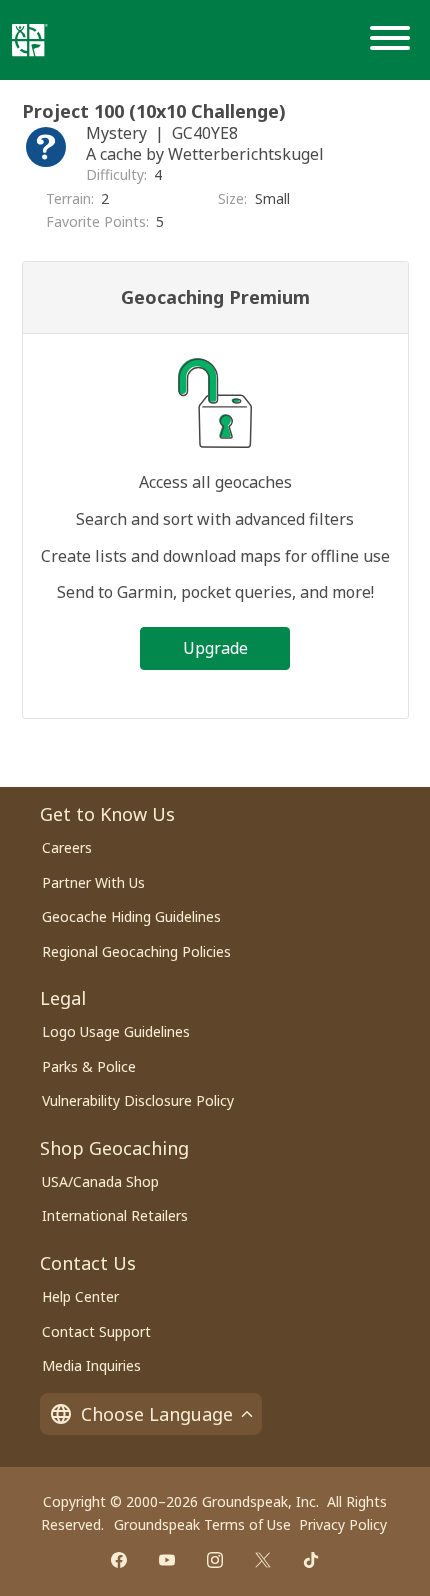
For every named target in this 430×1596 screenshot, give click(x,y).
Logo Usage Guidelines (116, 1031)
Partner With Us (93, 882)
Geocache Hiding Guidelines (131, 916)
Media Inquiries (91, 1365)
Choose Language (157, 1414)
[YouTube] (167, 1560)
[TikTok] (311, 1560)
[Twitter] (263, 1560)
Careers (67, 847)
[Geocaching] (30, 40)
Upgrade (215, 648)
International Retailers (115, 1215)
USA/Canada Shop (100, 1181)
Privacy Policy (343, 1524)
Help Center (80, 1296)
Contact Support (96, 1331)
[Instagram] (215, 1560)
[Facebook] (119, 1560)
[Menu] (394, 40)
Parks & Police (89, 1066)
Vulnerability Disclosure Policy (138, 1100)
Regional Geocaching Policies (136, 951)
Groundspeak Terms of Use (202, 1524)
